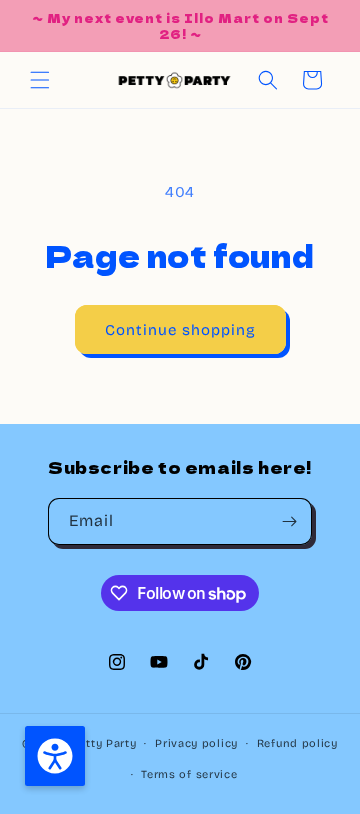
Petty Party (104, 743)
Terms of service (189, 774)
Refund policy (297, 743)
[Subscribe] (289, 521)
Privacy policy (196, 743)
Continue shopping (180, 330)
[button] (40, 80)
